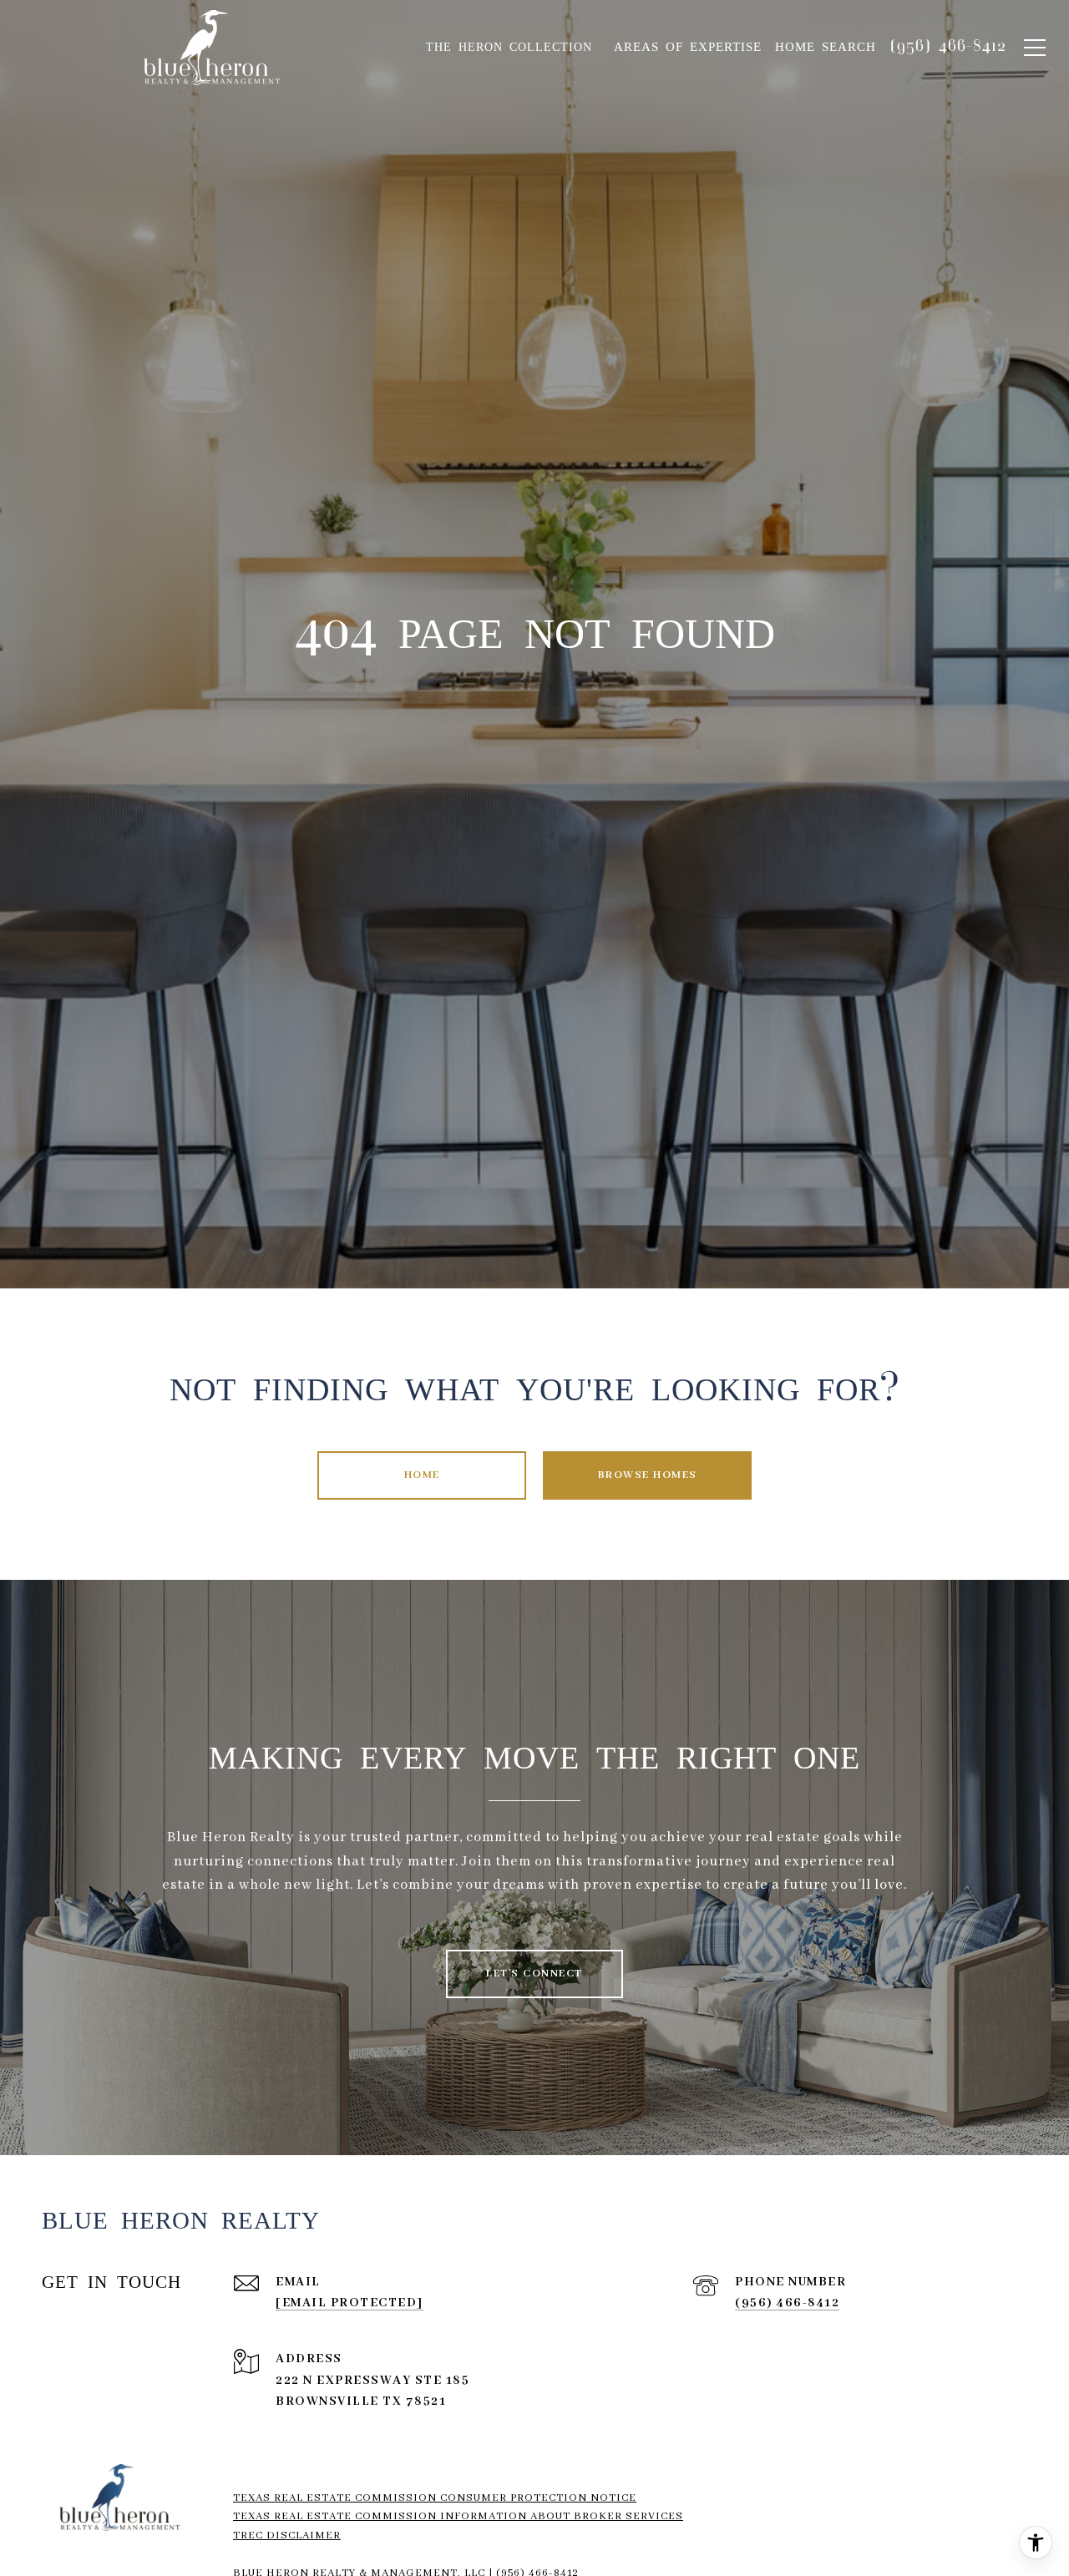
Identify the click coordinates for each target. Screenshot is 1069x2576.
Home (422, 1475)
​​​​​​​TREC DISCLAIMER (287, 2536)
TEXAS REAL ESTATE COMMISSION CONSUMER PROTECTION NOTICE (435, 2498)
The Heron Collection (509, 47)
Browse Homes (648, 1475)
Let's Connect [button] (534, 1974)
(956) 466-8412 (787, 2303)
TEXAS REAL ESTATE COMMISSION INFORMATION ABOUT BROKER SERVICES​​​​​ (458, 2516)
